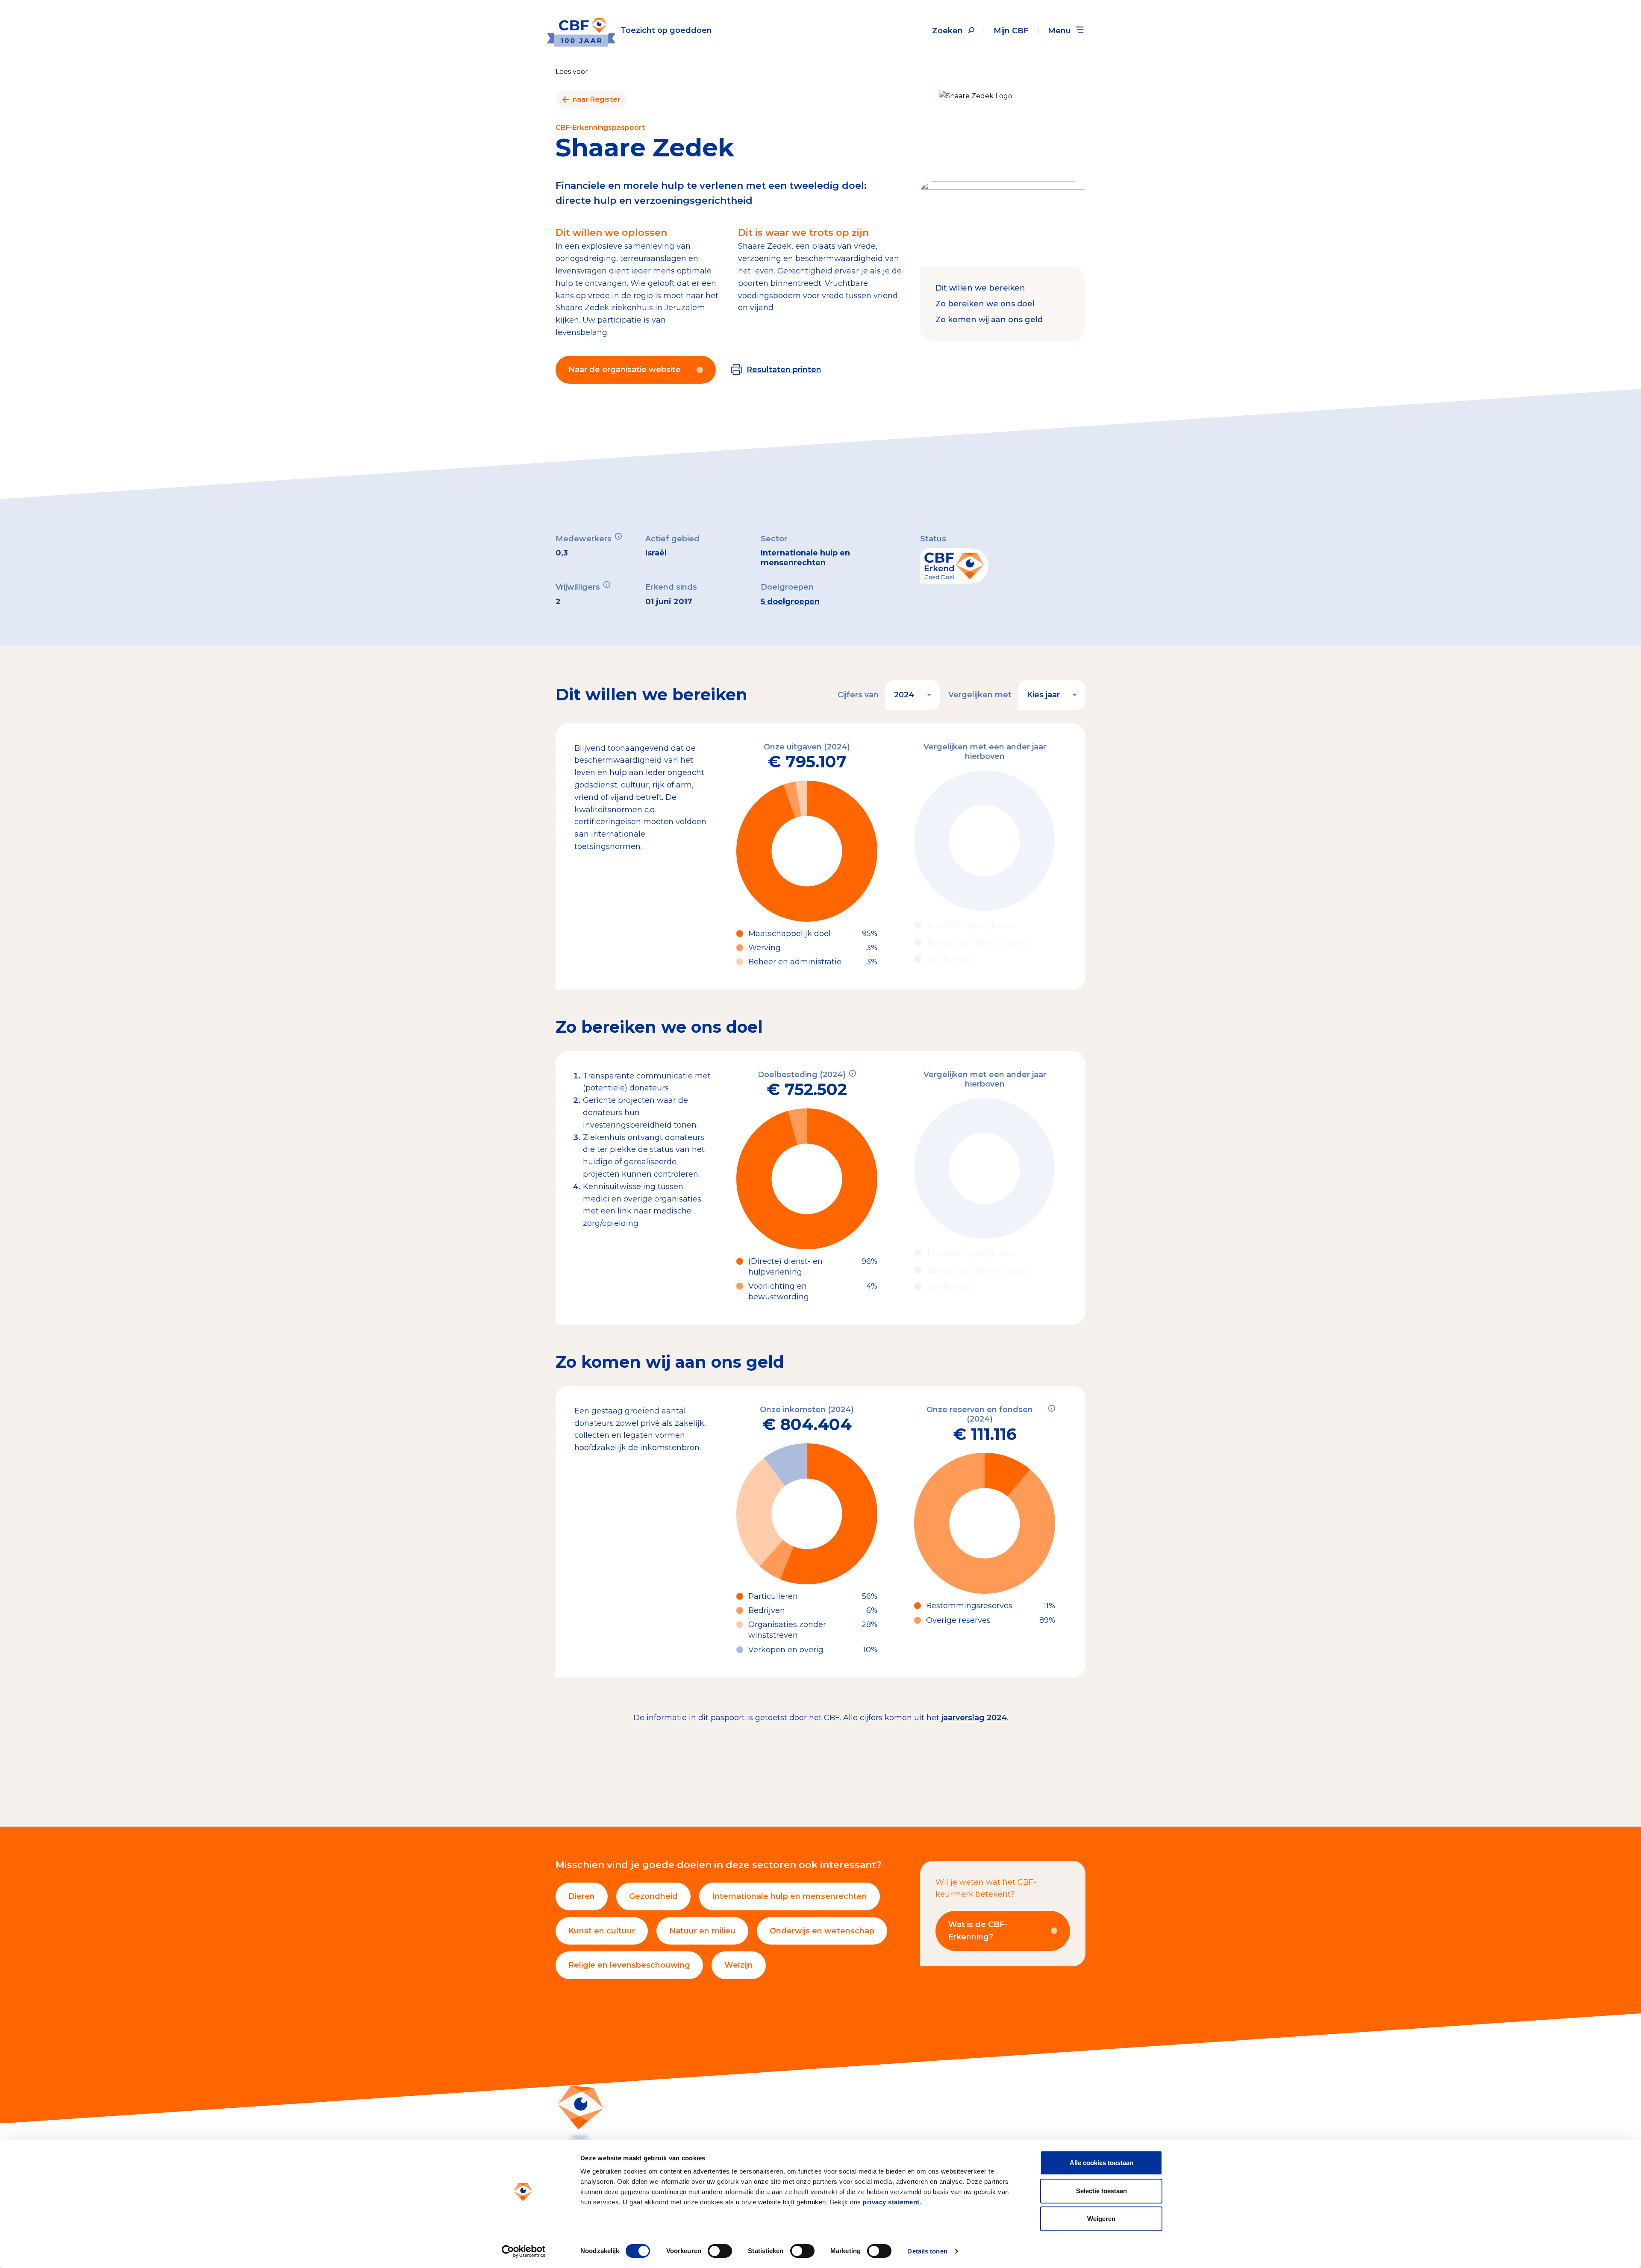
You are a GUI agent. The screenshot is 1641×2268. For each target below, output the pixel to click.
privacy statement (891, 2202)
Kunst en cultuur (602, 1931)
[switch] (720, 2251)
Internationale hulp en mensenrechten (790, 1896)
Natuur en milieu (702, 1931)
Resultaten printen (784, 370)
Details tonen (927, 2251)
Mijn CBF (1011, 31)
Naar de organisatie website (625, 370)
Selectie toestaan (1101, 2191)
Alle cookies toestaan (1101, 2163)
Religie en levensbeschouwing (629, 1965)
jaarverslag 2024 (974, 1718)
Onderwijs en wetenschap (822, 1931)
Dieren (582, 1896)
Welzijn (739, 1965)
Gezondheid (653, 1896)
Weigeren (1101, 2219)
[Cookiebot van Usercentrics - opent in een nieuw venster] (524, 2251)
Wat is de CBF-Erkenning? (978, 1931)
